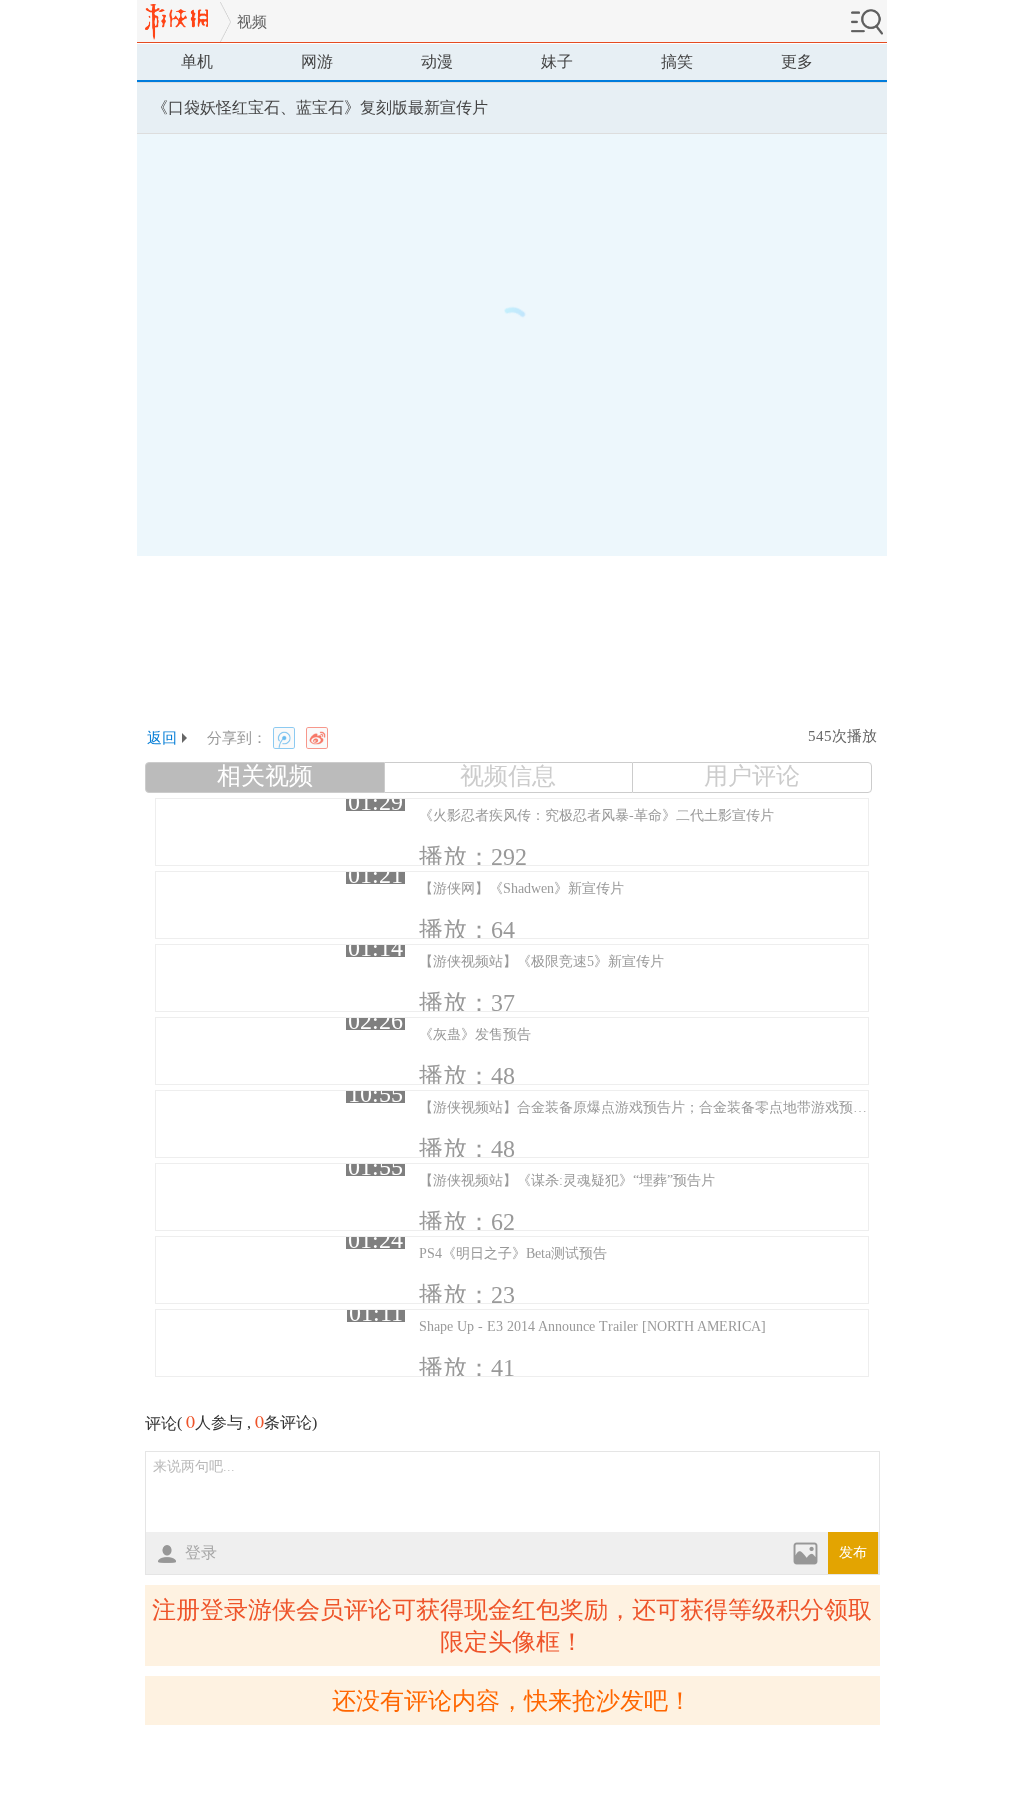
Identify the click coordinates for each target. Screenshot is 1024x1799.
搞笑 (677, 61)
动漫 (437, 61)
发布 (853, 1552)
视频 (252, 22)
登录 (201, 1552)
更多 (797, 61)
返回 (162, 738)
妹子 (557, 61)
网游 (317, 61)
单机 (197, 61)
